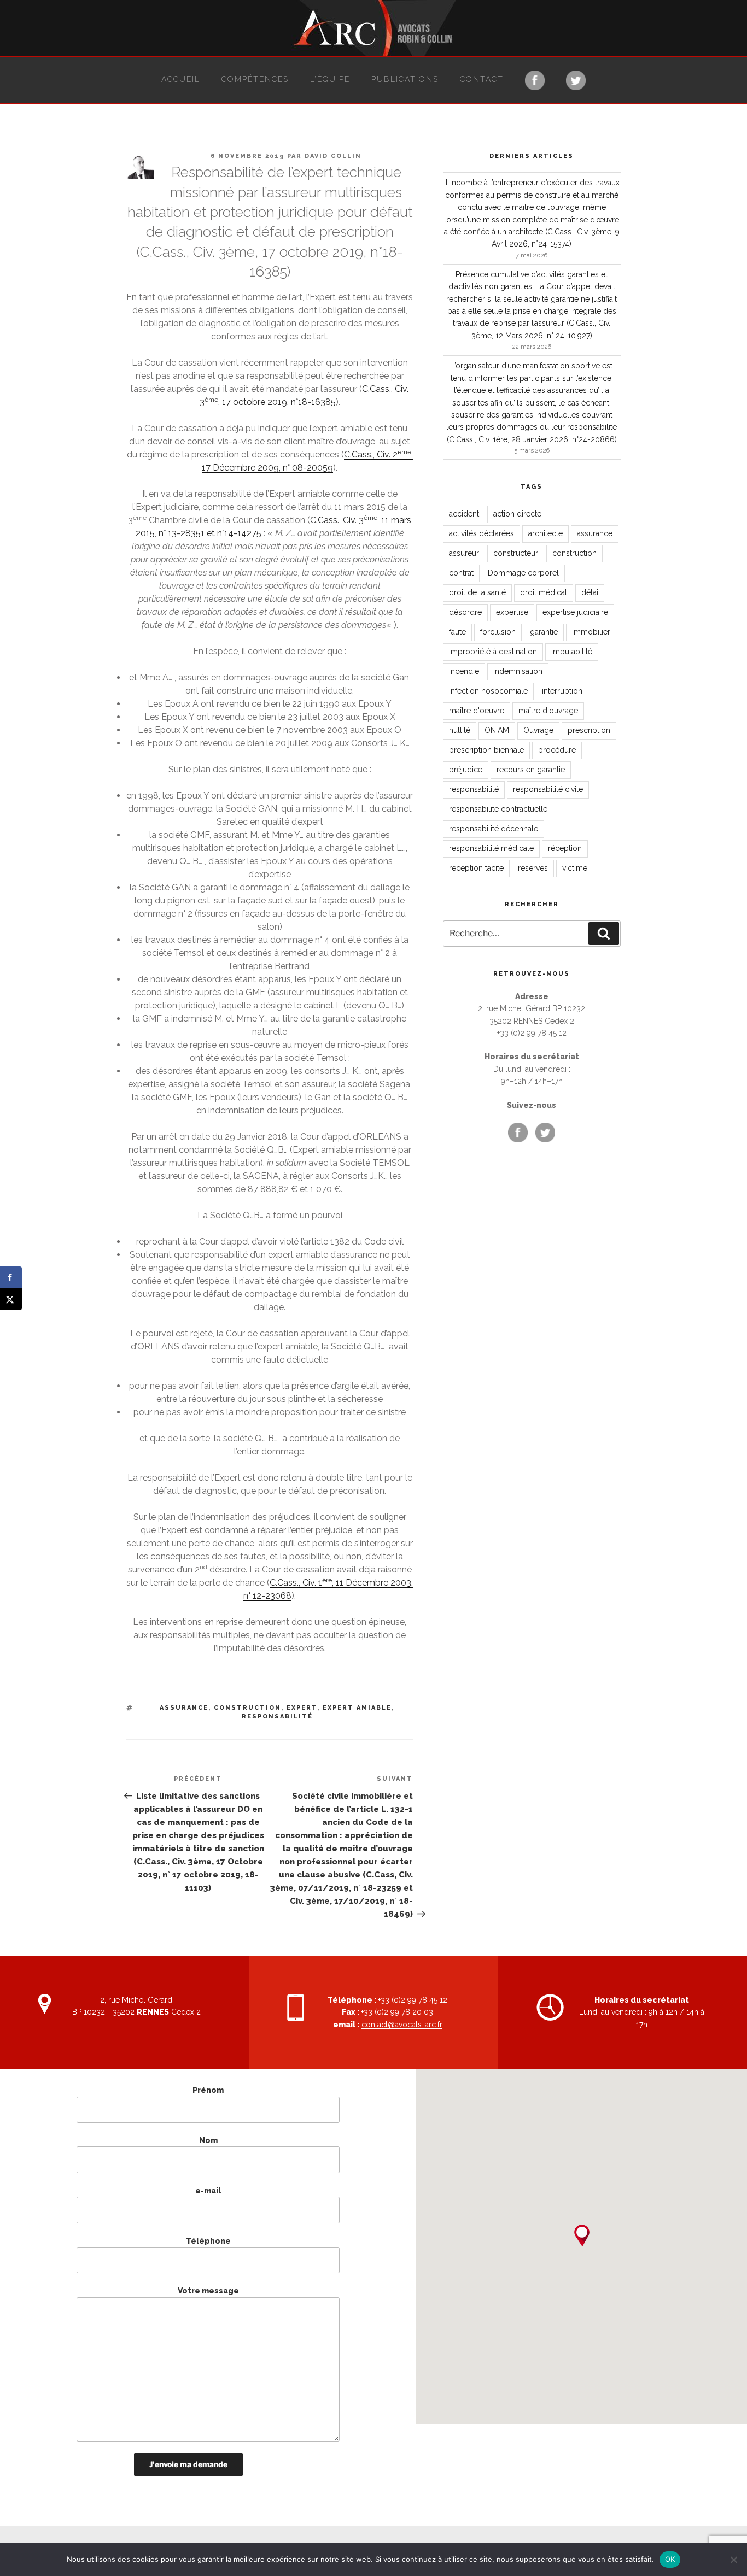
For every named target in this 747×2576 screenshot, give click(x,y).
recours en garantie (531, 770)
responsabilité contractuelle (498, 809)
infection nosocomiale (488, 691)
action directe (517, 514)
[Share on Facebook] (11, 1277)
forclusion (498, 632)
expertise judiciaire (575, 612)
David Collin (333, 156)
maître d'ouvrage (548, 711)
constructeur (516, 553)
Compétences (255, 79)
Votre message (208, 2291)
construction (247, 1708)
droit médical (544, 592)
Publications (405, 79)
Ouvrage (538, 730)
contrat (461, 573)
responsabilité (277, 1717)
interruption (562, 691)
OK (670, 2559)
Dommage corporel (523, 573)
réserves (533, 868)
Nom (208, 2140)
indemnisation (518, 671)
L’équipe (330, 79)
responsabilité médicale (491, 848)
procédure (557, 750)
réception (565, 848)
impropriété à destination (493, 652)
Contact (482, 79)
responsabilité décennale (494, 829)
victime (575, 868)
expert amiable (357, 1708)
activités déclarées (482, 533)
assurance (184, 1708)
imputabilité (572, 652)
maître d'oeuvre (477, 711)
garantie (544, 632)
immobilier (591, 632)
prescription (589, 730)
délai (590, 592)
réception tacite (476, 868)
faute (457, 632)
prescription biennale (486, 750)
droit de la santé (477, 592)
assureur (464, 553)
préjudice (466, 770)
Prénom (208, 2090)
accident (464, 514)
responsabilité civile (548, 789)
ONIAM (497, 730)
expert (302, 1708)
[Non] (733, 2560)
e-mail (208, 2191)
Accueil (181, 79)
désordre (465, 612)
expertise (512, 612)
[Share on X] (11, 1299)
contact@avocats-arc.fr (402, 2025)
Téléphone (208, 2241)
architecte (545, 533)
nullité (460, 730)
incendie (464, 671)
